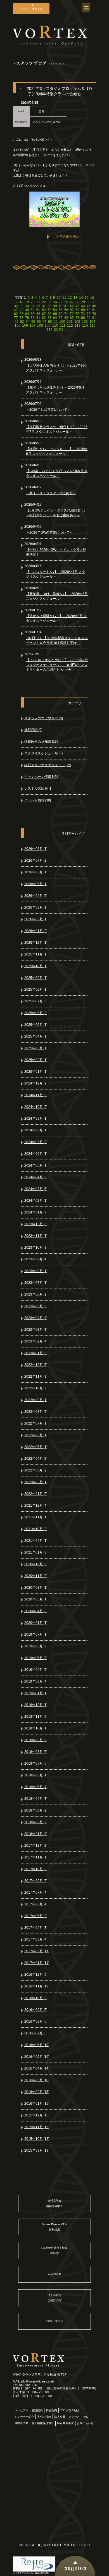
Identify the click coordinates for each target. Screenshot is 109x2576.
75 (89, 314)
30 (89, 302)
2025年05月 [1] (36, 1025)
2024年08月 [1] (36, 1130)
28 (77, 302)
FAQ (86, 2417)
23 (49, 302)
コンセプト (22, 2410)
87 (72, 318)
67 (44, 314)
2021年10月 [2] (36, 1529)
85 (61, 318)
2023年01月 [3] (36, 1353)
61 (94, 310)
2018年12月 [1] (36, 1705)
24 (55, 302)
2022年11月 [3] (36, 1377)
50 (33, 310)
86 (66, 318)
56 (66, 310)
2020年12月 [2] (36, 1564)
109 (48, 326)
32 (16, 306)
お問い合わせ (54, 2321)
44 (83, 306)
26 (66, 302)
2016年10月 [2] (36, 1998)
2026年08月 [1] (36, 849)
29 (83, 302)
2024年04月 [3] (36, 1177)
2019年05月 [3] (36, 1658)
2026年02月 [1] (36, 919)
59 (83, 310)
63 (22, 314)
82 (44, 318)
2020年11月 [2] (36, 1576)
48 (22, 310)
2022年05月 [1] (36, 1447)
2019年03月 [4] (36, 1681)
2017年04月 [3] (36, 1928)
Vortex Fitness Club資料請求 (55, 2227)
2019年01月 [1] (36, 1693)
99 (56, 322)
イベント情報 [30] (38, 800)
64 (27, 314)
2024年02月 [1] (36, 1201)
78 (22, 318)
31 (94, 302)
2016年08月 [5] (36, 2021)
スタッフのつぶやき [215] (44, 718)
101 (70, 322)
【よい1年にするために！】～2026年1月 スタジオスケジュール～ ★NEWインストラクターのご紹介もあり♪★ (57, 665)
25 (61, 302)
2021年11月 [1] (36, 1517)
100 (62, 322)
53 (49, 310)
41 (66, 306)
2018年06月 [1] (36, 1775)
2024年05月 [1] (36, 1165)
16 (92, 298)
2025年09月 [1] (36, 978)
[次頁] (58, 330)
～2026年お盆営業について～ (48, 410)
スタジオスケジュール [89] (44, 753)
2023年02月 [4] (36, 1341)
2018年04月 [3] (36, 1799)
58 (77, 310)
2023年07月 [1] (36, 1283)
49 (27, 310)
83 (49, 318)
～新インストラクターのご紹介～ (51, 493)
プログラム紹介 (70, 2410)
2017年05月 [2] (36, 1916)
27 (72, 302)
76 (94, 314)
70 (61, 314)
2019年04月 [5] (36, 1670)
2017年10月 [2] (36, 1869)
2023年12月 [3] (36, 1224)
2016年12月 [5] (36, 1975)
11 (64, 298)
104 (92, 322)
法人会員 (60, 2417)
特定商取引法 (65, 2423)
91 (94, 318)
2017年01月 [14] (37, 1963)
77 (16, 318)
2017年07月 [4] (36, 1892)
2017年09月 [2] (36, 1881)
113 (78, 326)
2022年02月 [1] (36, 1482)
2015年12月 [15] (37, 2115)
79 (27, 318)
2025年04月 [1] (36, 1036)
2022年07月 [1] (36, 1423)
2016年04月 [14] (37, 2068)
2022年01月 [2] (36, 1494)
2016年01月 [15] (37, 2104)
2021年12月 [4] (36, 1506)
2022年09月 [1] (36, 1400)
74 (83, 314)
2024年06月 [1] (36, 1154)
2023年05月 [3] (36, 1306)
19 (27, 302)
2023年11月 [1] (36, 1236)
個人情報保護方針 (43, 2423)
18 (22, 302)
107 (33, 326)
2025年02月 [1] (36, 1060)
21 (38, 302)
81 (38, 318)
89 (83, 318)
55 (61, 310)
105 (17, 326)
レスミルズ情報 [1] (38, 788)
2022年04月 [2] (36, 1459)
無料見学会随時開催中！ (54, 2203)
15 (87, 298)
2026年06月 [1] (36, 872)
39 (55, 306)
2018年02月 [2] (36, 1822)
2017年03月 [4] (36, 1939)
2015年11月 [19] (37, 2127)
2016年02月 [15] (37, 2092)
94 (28, 322)
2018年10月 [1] (36, 1728)
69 (55, 314)
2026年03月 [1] (36, 907)
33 (22, 306)
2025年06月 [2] (36, 1013)
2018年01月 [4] (36, 1834)
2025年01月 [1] (36, 1072)
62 (16, 314)
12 (70, 298)
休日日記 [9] (33, 730)
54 (55, 310)
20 (33, 302)
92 (16, 322)
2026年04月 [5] (36, 896)
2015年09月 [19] (37, 2150)
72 (72, 314)
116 (50, 330)
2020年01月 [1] (36, 1623)
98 (50, 322)
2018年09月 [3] (36, 1740)
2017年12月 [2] (36, 1846)
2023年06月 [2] (36, 1294)
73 (77, 314)
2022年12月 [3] (36, 1365)
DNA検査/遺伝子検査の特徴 (54, 2250)
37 (44, 306)
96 (39, 322)
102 (77, 322)
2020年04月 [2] (36, 1611)
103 (85, 322)
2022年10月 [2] (36, 1388)
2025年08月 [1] (36, 990)
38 (49, 306)
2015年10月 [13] (37, 2139)
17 (16, 302)
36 (38, 306)
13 (75, 298)
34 (27, 306)
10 (59, 298)
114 (85, 326)
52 (44, 310)
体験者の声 (22, 2423)
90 (89, 318)
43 (77, 306)
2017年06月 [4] (36, 1904)
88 (77, 318)
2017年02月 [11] (37, 1951)
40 (61, 306)
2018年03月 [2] (36, 1810)
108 (40, 326)
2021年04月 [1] (36, 1541)
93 (22, 322)
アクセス (74, 2417)
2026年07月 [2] (36, 861)
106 (25, 326)
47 (16, 310)
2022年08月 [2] (36, 1412)
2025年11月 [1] (36, 954)
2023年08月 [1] (36, 1271)
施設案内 (37, 2410)
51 (38, 310)
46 (94, 306)
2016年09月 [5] (36, 2010)
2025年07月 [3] (36, 1001)
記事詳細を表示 (68, 236)
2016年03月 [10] (37, 2080)
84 (55, 318)
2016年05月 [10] (37, 2057)
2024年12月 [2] (36, 1083)
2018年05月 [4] (36, 1787)
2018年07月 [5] (36, 1763)
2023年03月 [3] (36, 1330)
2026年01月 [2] (36, 931)
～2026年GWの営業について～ (49, 532)
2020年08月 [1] (36, 1588)
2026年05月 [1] (36, 884)
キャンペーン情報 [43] (41, 777)
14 (81, 298)
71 (66, 314)
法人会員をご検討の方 (54, 2298)
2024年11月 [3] (36, 1095)
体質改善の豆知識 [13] (41, 742)
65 (33, 314)
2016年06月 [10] (37, 2045)
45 (89, 306)
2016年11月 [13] (37, 1986)
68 (49, 314)
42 (72, 306)
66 (38, 314)
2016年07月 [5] (36, 2033)
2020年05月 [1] (36, 1599)
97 (44, 322)
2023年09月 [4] (36, 1259)
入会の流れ (54, 2274)
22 (44, 302)
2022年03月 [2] (36, 1470)
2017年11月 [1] (36, 1857)
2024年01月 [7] (36, 1212)
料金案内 (51, 2410)
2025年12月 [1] (36, 943)
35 (33, 306)
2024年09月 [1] (36, 1119)
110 (55, 326)
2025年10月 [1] (36, 966)
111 (63, 326)
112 (70, 326)
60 (89, 310)
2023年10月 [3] (36, 1248)
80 (33, 318)
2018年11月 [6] (36, 1717)
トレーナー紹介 (24, 2417)
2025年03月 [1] (36, 1048)
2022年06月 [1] (36, 1435)
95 (33, 322)
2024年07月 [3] (36, 1142)
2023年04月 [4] (36, 1318)
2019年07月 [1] (36, 1635)
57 (72, 310)
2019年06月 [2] (36, 1646)
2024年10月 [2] (36, 1107)
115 (93, 326)
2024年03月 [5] (36, 1189)
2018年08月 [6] (36, 1752)
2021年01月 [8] (36, 1552)
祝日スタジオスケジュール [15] (48, 765)
